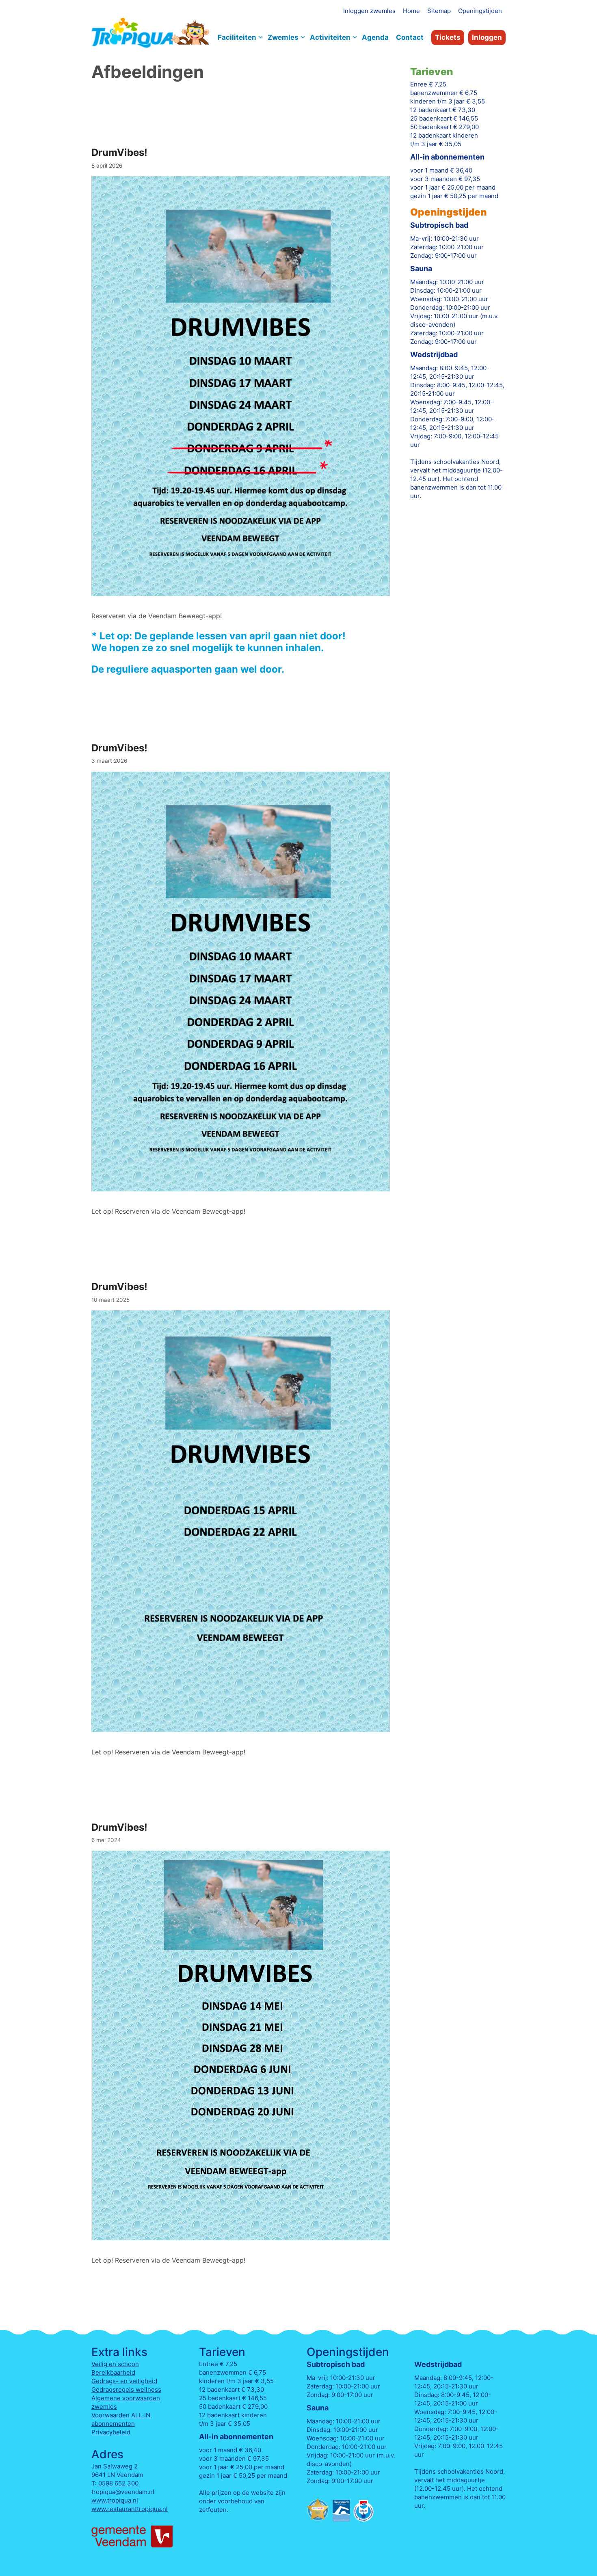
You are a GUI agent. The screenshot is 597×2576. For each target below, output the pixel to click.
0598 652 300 (118, 2483)
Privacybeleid (111, 2432)
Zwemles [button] (283, 37)
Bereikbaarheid (113, 2372)
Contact (410, 37)
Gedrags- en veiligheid (124, 2381)
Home (411, 11)
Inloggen (487, 37)
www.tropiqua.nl (115, 2500)
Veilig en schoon (115, 2364)
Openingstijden (480, 11)
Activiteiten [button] (330, 37)
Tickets (448, 37)
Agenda (375, 37)
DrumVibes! (119, 152)
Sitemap (439, 11)
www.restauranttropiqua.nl (130, 2509)
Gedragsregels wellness (126, 2389)
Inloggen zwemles (369, 11)
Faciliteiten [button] (237, 37)
